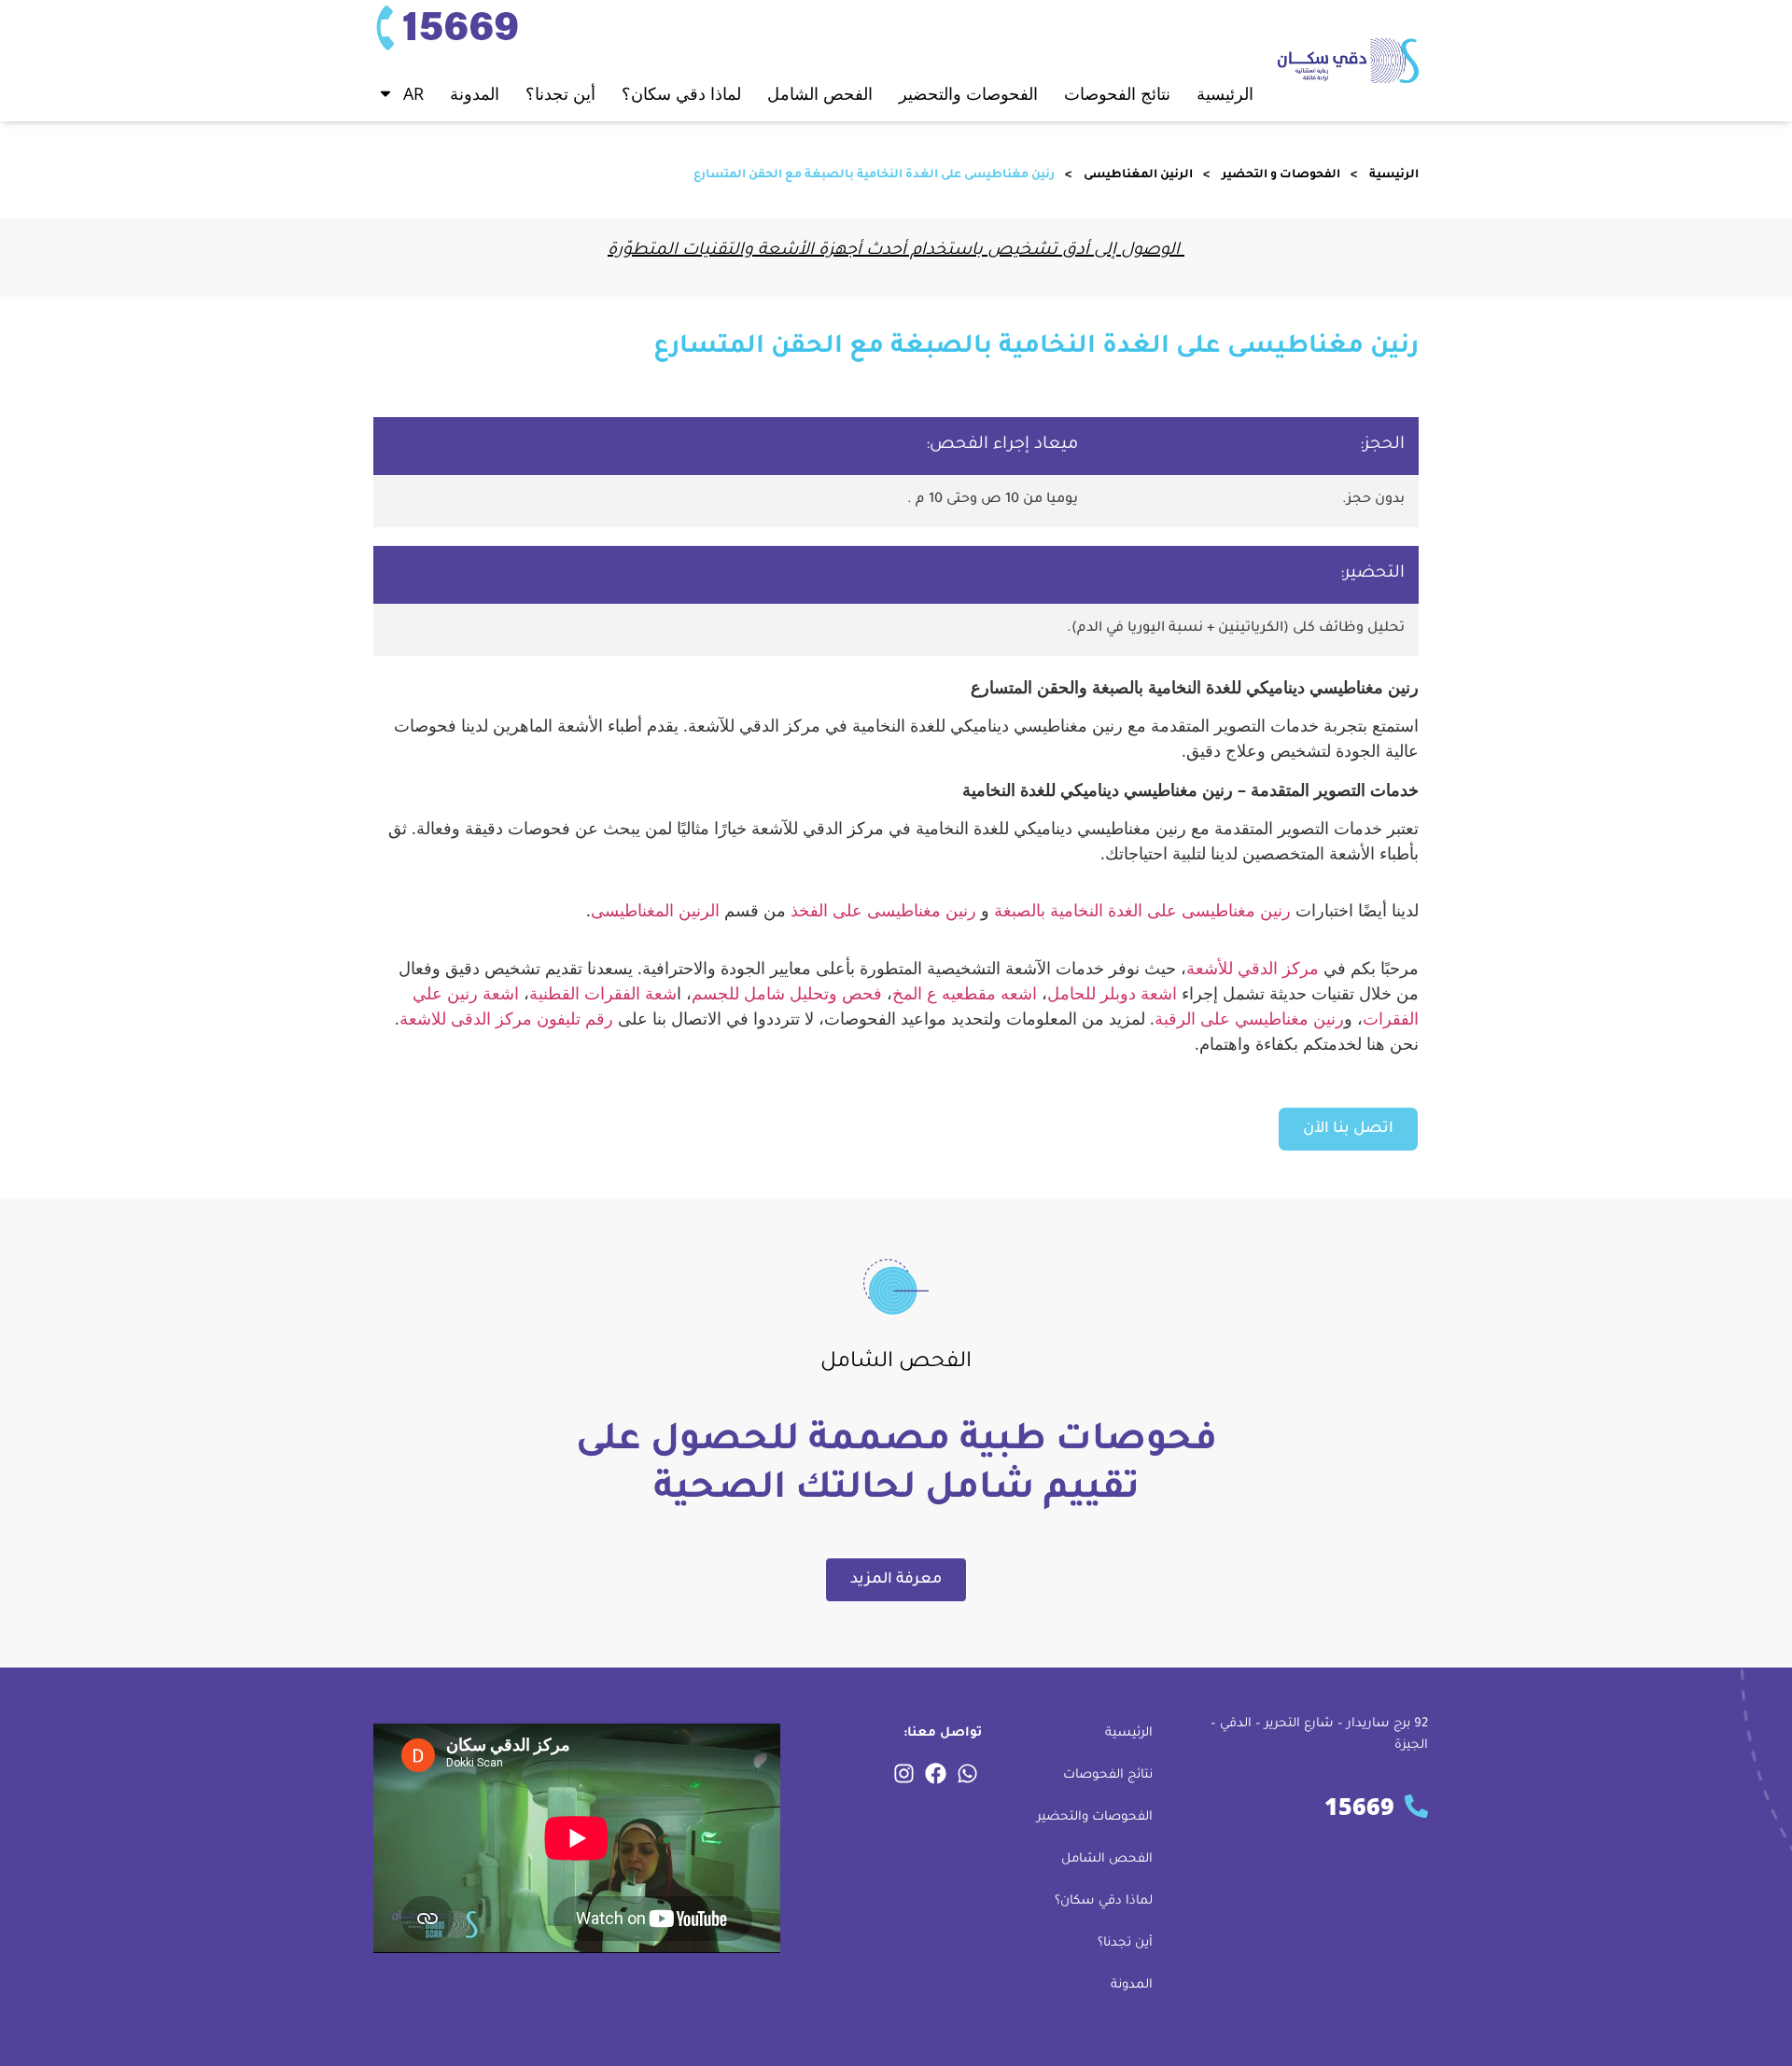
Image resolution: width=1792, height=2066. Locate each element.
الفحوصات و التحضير (1281, 175)
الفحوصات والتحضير (1095, 1817)
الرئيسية (1225, 93)
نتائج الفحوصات (1108, 1775)
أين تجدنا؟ (560, 93)
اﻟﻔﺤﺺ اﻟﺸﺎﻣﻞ (820, 93)
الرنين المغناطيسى (1138, 175)
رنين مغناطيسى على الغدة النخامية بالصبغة (1142, 910)
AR (413, 93)
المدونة (475, 93)
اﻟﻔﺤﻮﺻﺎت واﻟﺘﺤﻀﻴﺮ (968, 93)
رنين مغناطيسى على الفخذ (883, 910)
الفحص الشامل (1107, 1859)
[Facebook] (935, 1773)
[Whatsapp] (967, 1773)
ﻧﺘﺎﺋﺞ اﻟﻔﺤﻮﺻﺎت (1117, 93)
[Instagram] (903, 1773)
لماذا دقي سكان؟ (681, 93)
